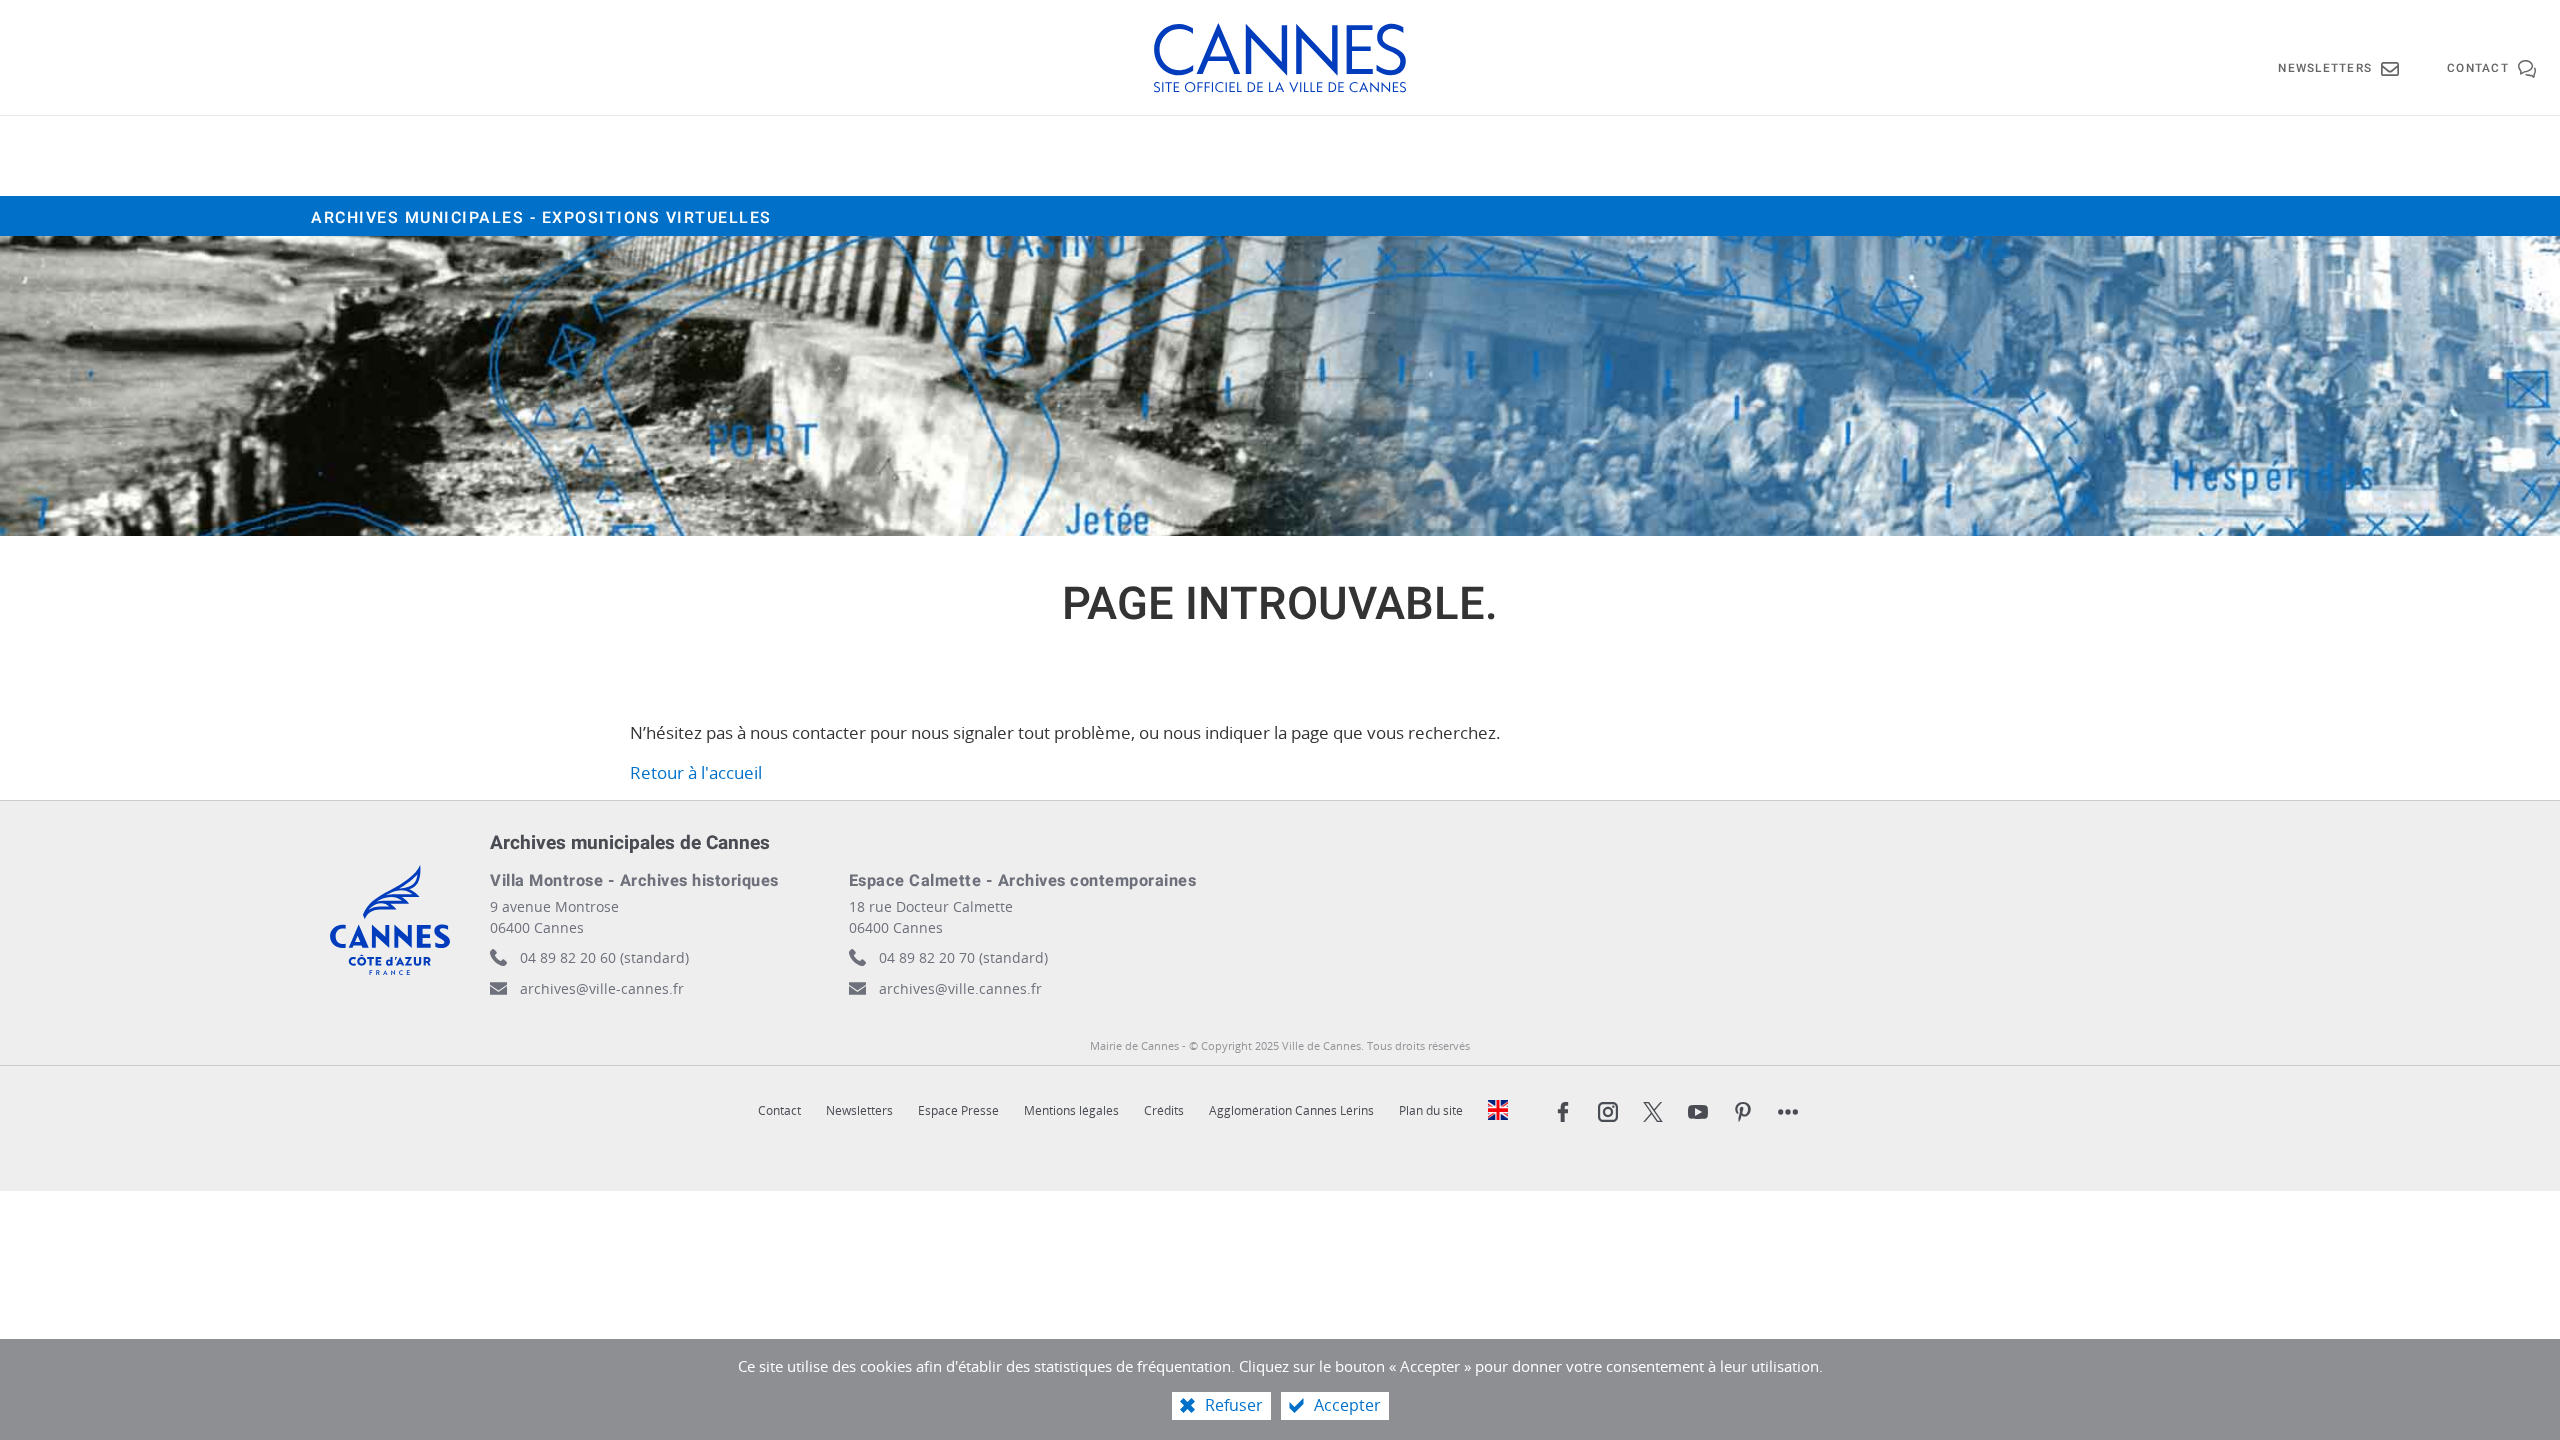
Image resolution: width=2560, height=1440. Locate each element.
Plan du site (1431, 1110)
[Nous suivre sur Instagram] (1608, 1112)
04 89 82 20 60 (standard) (604, 957)
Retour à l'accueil (696, 772)
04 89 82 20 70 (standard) (963, 957)
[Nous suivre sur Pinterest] (1743, 1112)
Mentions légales (1071, 1110)
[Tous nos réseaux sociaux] (1788, 1112)
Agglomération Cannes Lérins (1291, 1110)
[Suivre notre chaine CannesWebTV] (1698, 1112)
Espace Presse (958, 1110)
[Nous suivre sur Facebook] (1563, 1112)
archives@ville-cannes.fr (602, 988)
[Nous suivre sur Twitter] (1653, 1112)
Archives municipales (541, 218)
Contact (779, 1110)
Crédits (1164, 1110)
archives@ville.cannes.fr (960, 988)
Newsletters (859, 1110)
